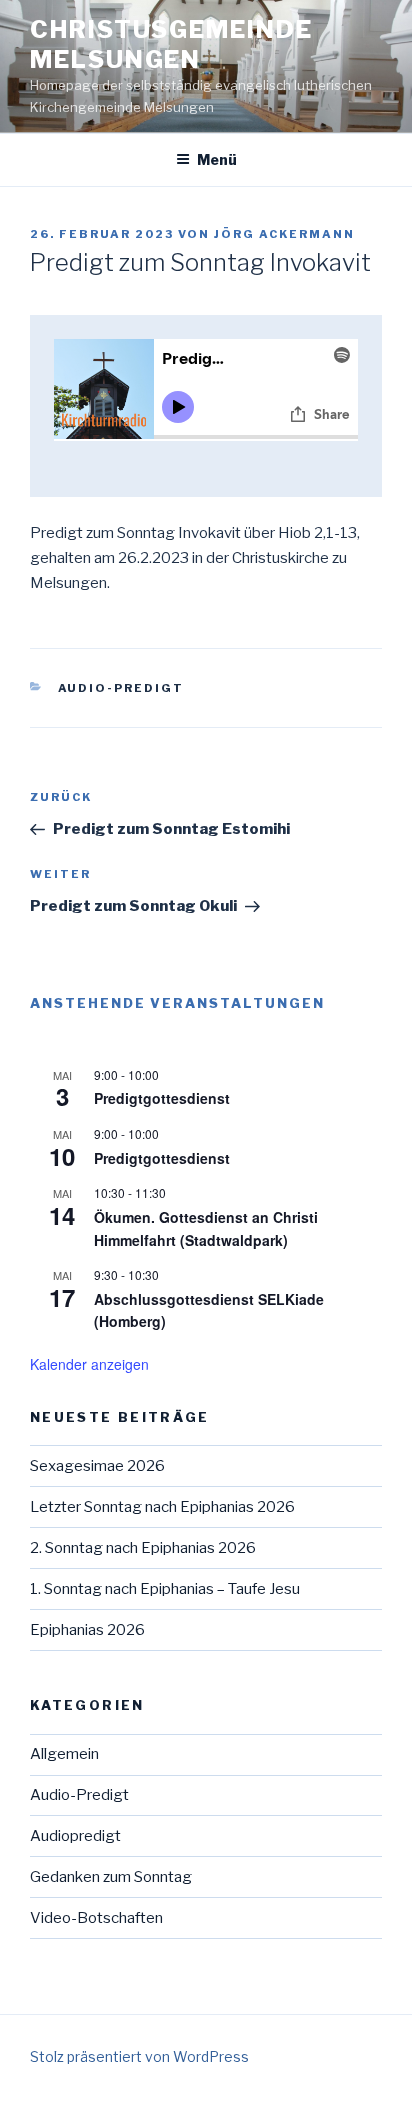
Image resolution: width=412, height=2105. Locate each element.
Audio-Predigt (121, 688)
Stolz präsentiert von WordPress (139, 2056)
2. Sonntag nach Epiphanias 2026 (143, 1548)
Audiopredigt (75, 1836)
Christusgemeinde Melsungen (171, 44)
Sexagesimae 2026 (97, 1466)
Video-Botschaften (96, 1918)
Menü (217, 159)
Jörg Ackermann (284, 234)
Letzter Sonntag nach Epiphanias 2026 (162, 1507)
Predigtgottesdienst (162, 1098)
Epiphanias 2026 (87, 1630)
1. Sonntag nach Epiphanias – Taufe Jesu (165, 1589)
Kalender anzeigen (89, 1364)
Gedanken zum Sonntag (111, 1877)
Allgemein (64, 1754)
